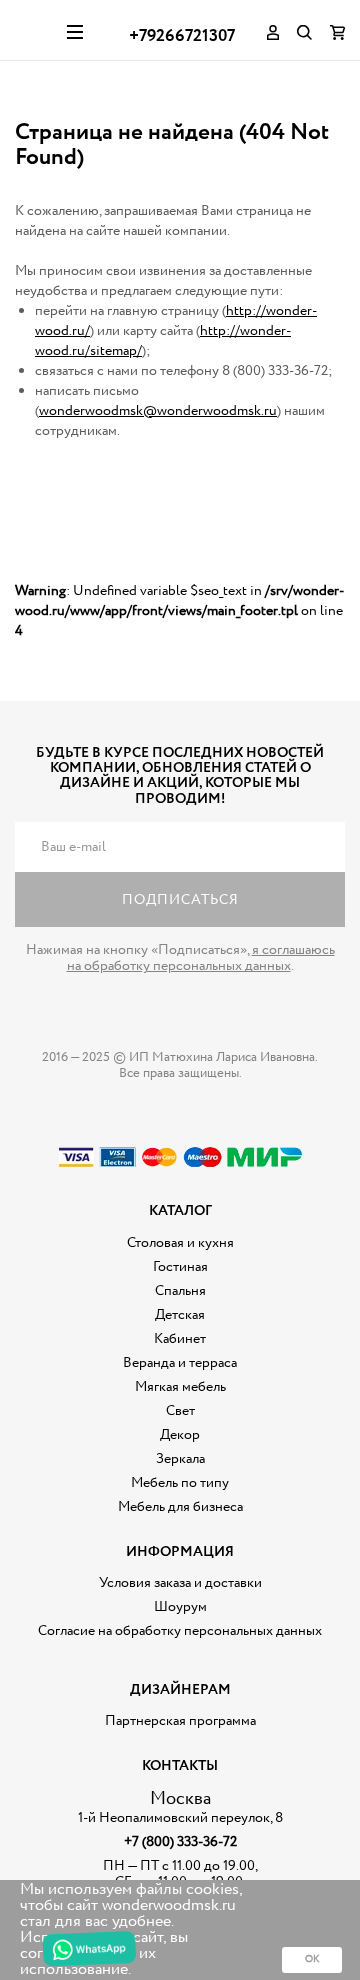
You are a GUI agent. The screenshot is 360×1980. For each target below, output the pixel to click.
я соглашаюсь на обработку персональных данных (201, 958)
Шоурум (180, 1607)
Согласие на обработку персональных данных (180, 1631)
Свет (180, 1411)
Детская (180, 1315)
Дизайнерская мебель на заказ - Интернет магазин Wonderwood (33, 30)
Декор (180, 1435)
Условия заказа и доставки (180, 1583)
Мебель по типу (180, 1483)
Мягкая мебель (180, 1387)
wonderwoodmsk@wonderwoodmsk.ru (158, 411)
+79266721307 (182, 36)
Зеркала (180, 1459)
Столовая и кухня (180, 1243)
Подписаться (180, 900)
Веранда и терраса (180, 1363)
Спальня (180, 1291)
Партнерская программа (180, 1721)
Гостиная (180, 1267)
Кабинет (180, 1339)
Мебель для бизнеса (180, 1507)
